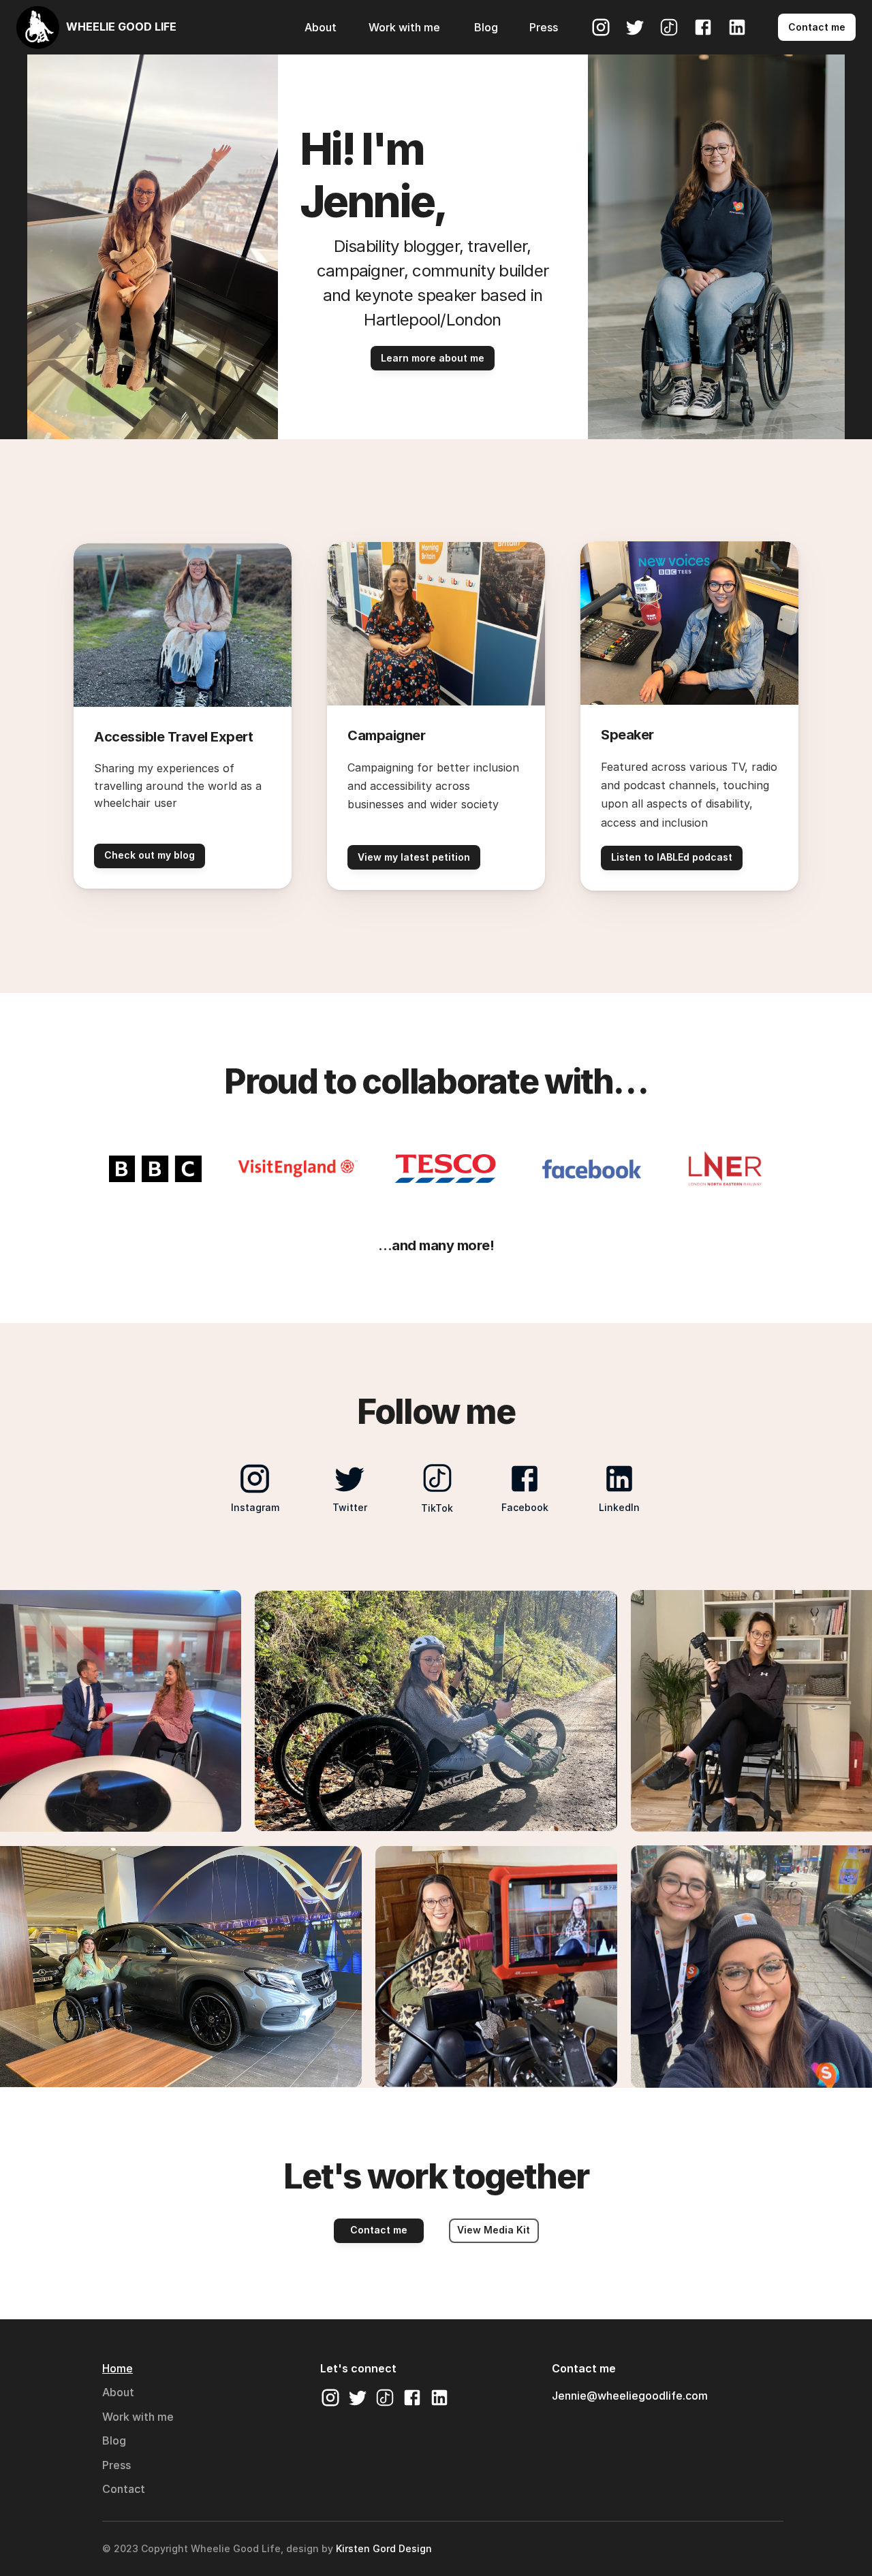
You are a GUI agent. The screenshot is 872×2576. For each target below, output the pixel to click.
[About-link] (256, 27)
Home (118, 2368)
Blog (114, 2440)
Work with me (138, 2417)
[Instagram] (601, 27)
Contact (124, 2489)
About (118, 2392)
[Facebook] (703, 27)
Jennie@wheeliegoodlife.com (630, 2396)
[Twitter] (635, 27)
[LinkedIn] (439, 2398)
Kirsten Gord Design (384, 2548)
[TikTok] (669, 27)
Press (116, 2465)
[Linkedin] (737, 27)
